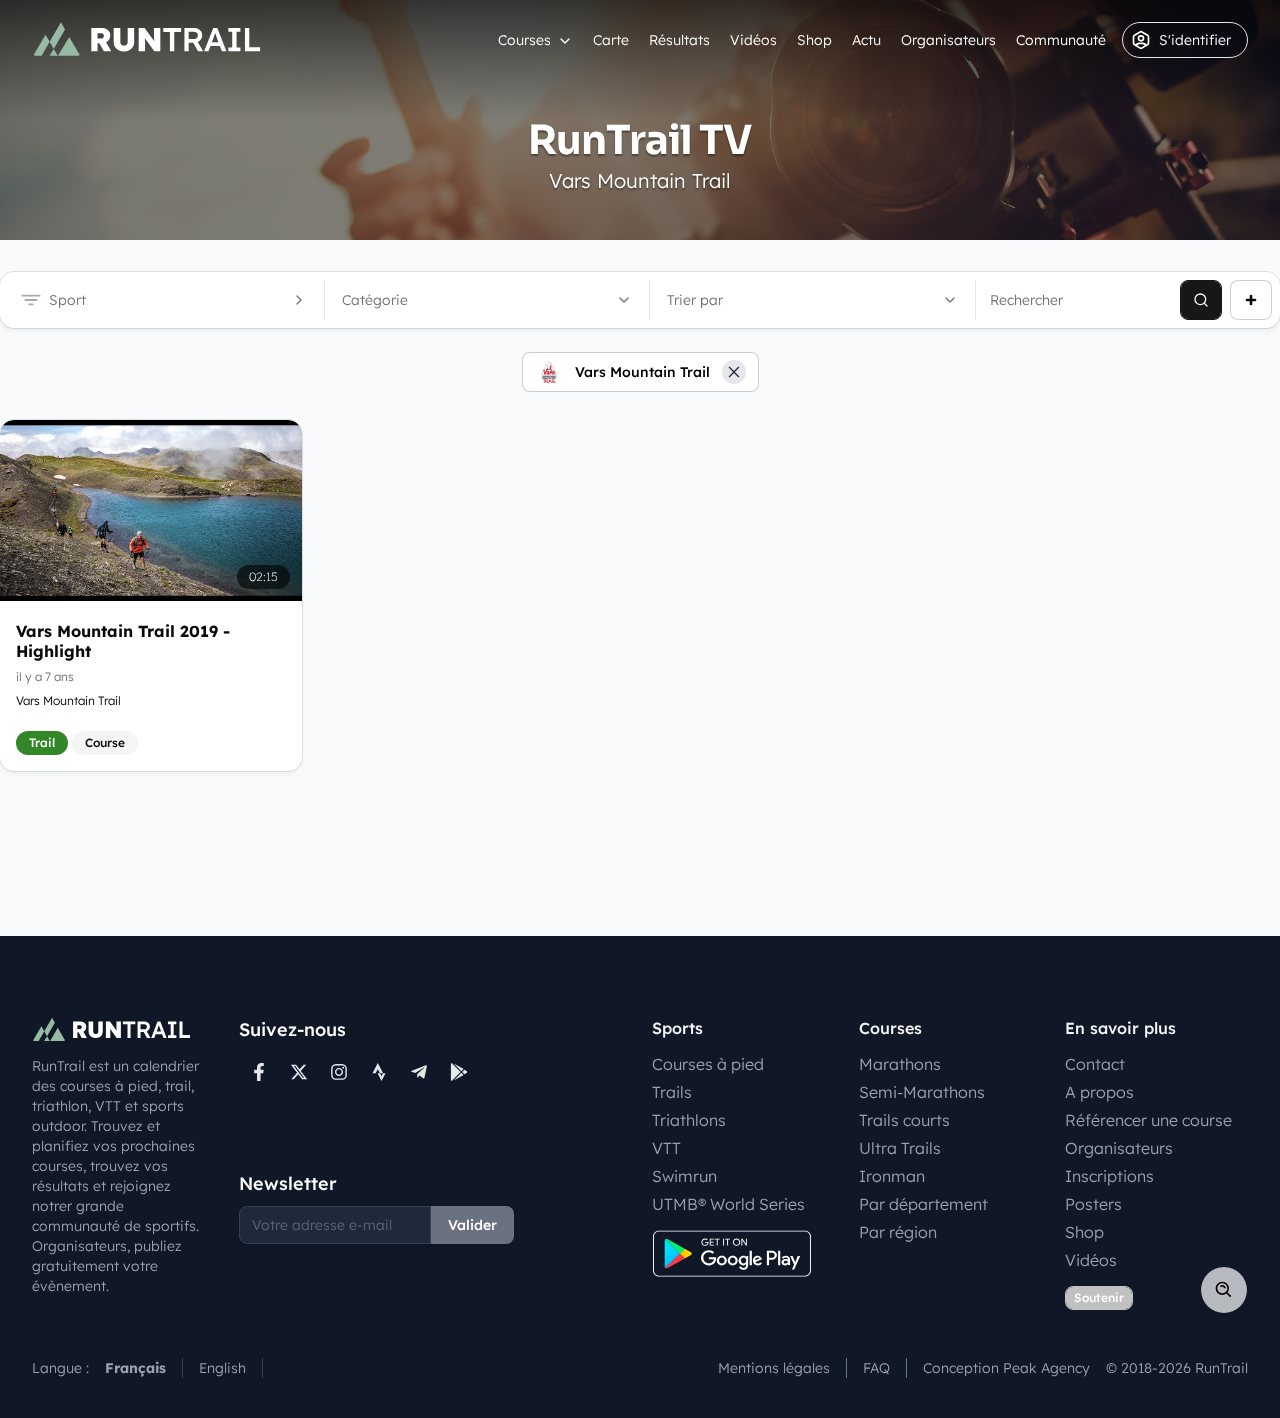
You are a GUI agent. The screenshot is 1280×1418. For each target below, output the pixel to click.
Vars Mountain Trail (68, 700)
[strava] (379, 1072)
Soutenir (1099, 1297)
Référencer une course (1148, 1120)
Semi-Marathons (922, 1092)
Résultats (679, 40)
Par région (898, 1232)
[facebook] (259, 1072)
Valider (472, 1225)
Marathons (900, 1064)
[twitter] (299, 1072)
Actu (866, 40)
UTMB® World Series (728, 1204)
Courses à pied (708, 1064)
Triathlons (689, 1120)
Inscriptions (1109, 1176)
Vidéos (753, 40)
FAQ (876, 1368)
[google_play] (459, 1072)
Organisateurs (948, 40)
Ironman (892, 1176)
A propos (1099, 1092)
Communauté (1061, 40)
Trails (672, 1092)
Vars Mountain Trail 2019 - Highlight (123, 641)
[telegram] (419, 1072)
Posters (1093, 1204)
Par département (923, 1204)
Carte (611, 40)
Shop (814, 40)
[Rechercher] (1201, 300)
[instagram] (339, 1072)
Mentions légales (774, 1368)
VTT (666, 1148)
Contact (1095, 1064)
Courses (524, 40)
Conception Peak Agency (1006, 1368)
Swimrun (684, 1176)
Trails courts (904, 1120)
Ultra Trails (900, 1148)
